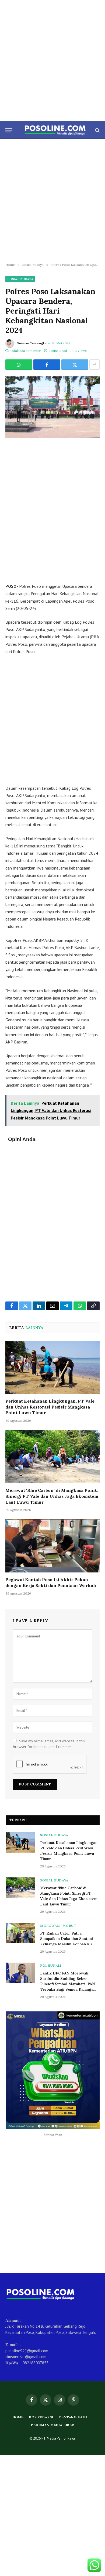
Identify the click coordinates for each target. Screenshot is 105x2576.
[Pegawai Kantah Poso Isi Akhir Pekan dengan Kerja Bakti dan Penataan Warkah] (52, 1546)
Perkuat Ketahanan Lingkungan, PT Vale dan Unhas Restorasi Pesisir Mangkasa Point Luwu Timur (50, 1407)
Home (18, 2417)
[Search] (97, 130)
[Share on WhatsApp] (19, 365)
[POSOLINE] (55, 130)
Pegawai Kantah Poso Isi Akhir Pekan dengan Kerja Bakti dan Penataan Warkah (51, 1582)
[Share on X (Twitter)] (75, 365)
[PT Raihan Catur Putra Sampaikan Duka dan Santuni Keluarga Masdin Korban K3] (20, 1933)
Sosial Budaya (20, 279)
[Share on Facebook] (47, 365)
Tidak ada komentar (25, 351)
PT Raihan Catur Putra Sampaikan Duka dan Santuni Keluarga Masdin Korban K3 (66, 1939)
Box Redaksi (41, 2417)
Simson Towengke (32, 343)
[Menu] (9, 130)
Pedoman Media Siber (52, 2425)
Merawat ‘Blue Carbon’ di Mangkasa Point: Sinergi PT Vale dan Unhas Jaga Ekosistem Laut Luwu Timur (52, 1496)
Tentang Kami (73, 2417)
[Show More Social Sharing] (94, 365)
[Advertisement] (52, 61)
